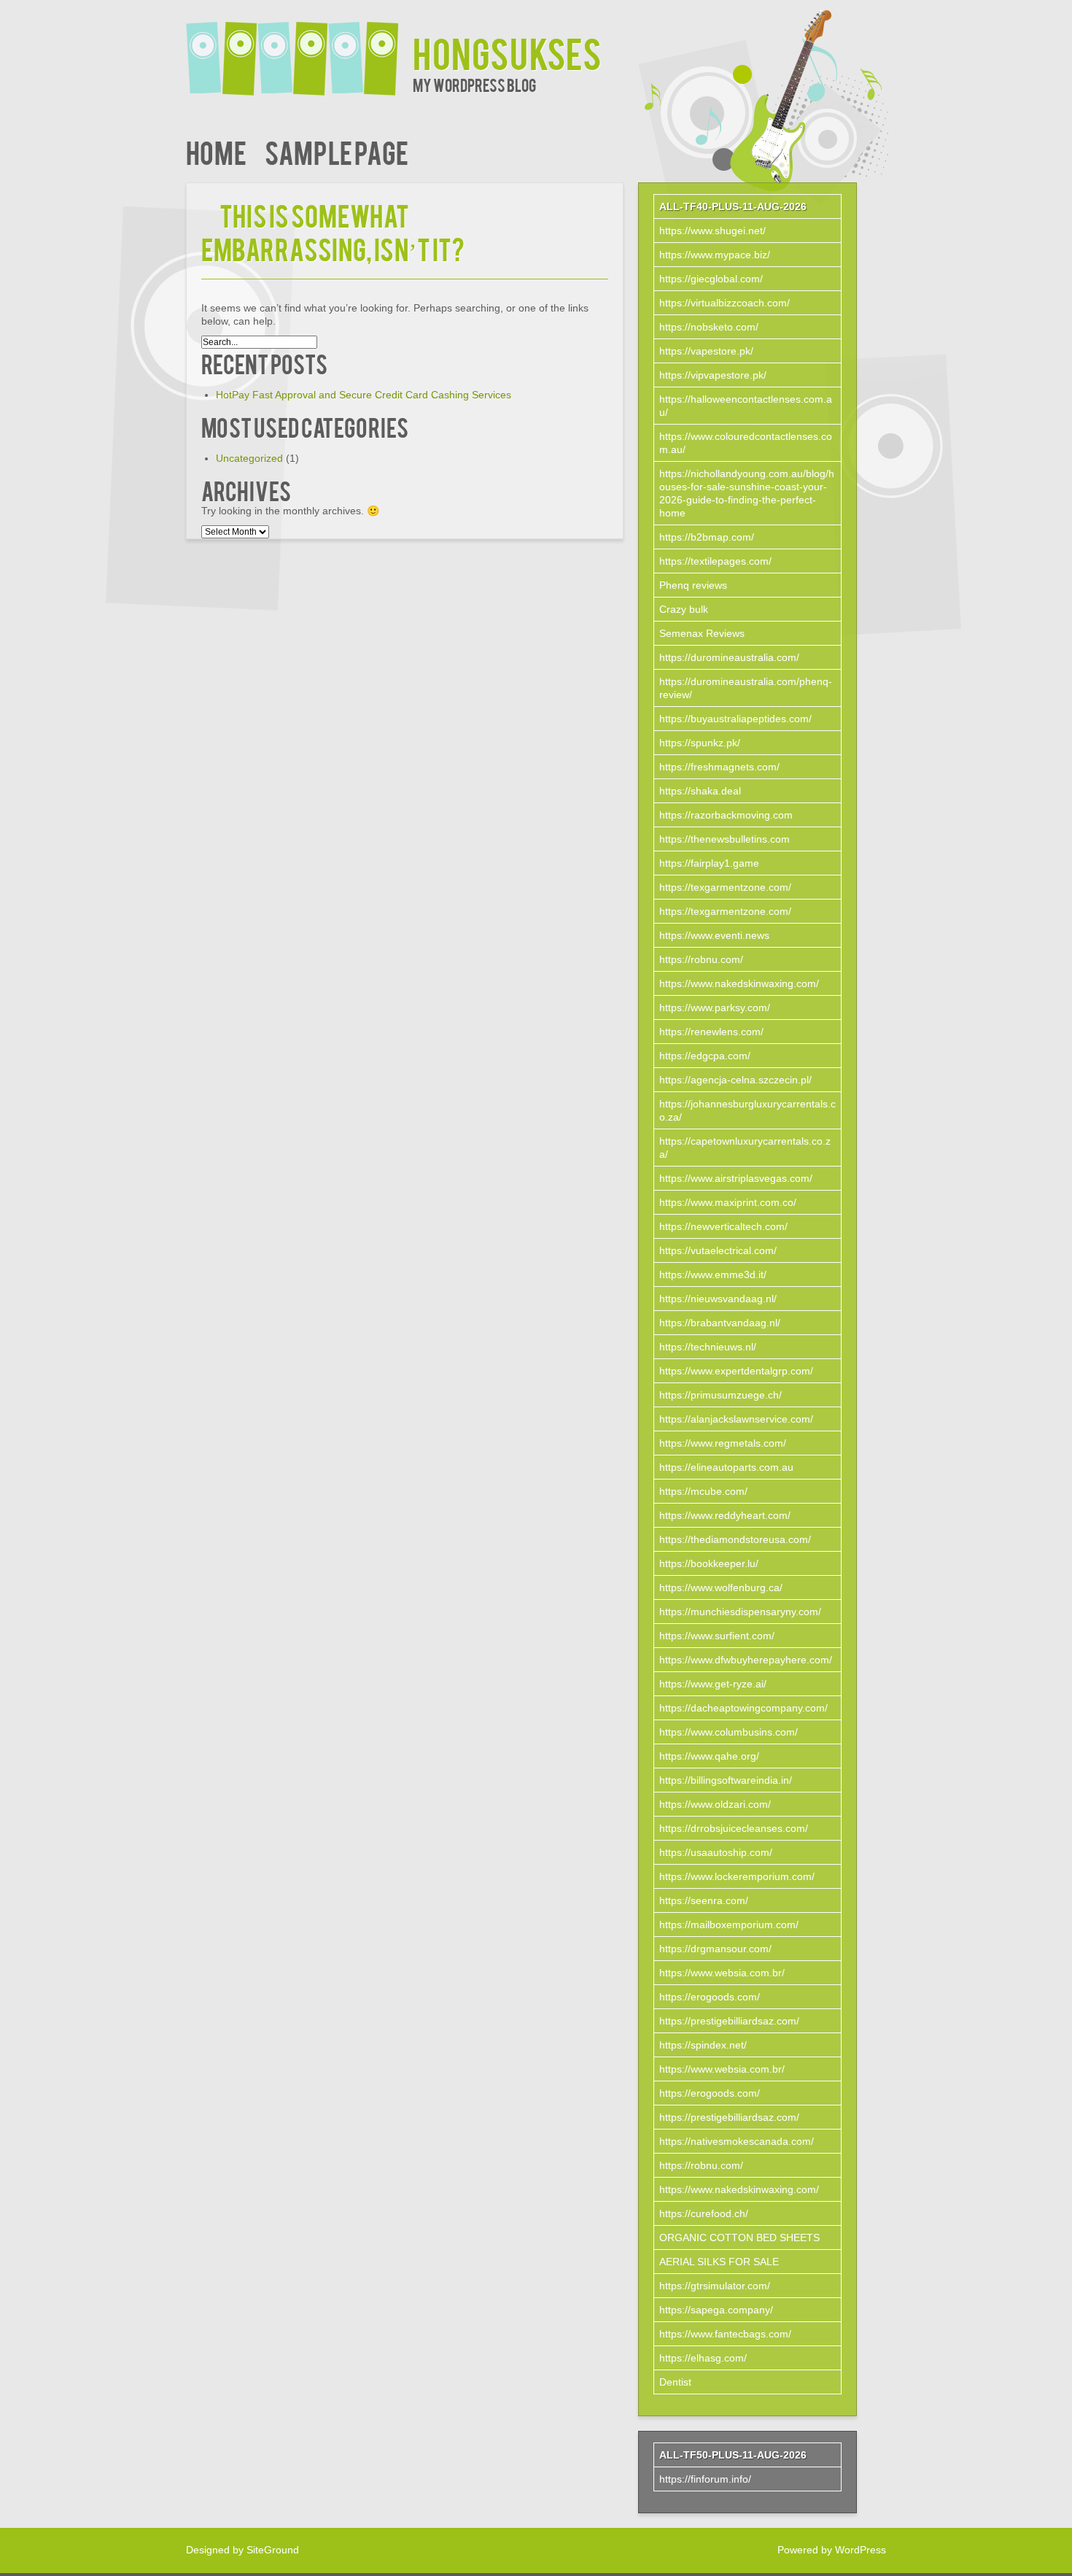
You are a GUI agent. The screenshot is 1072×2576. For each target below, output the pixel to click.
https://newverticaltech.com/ (723, 1226)
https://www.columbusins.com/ (729, 1732)
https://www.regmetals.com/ (723, 1443)
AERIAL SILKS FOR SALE (719, 2262)
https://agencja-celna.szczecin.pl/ (735, 1080)
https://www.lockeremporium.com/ (737, 1876)
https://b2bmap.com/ (707, 537)
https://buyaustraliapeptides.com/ (735, 719)
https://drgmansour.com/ (715, 1949)
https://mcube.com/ (703, 1491)
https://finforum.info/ (705, 2479)
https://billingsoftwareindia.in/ (726, 1780)
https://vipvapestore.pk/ (713, 375)
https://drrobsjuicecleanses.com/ (734, 1828)
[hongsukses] (299, 49)
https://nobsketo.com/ (709, 327)
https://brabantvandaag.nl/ (720, 1323)
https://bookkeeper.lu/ (709, 1563)
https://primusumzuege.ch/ (721, 1395)
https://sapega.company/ (716, 2310)
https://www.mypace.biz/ (715, 255)
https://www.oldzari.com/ (715, 1804)
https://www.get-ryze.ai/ (713, 1684)
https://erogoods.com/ (710, 1997)
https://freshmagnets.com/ (719, 767)
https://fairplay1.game (709, 863)
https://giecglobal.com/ (711, 279)
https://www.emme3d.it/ (713, 1275)
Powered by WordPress (832, 2550)
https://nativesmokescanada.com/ (737, 2141)
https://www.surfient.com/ (717, 1636)
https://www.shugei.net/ (712, 231)
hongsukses (507, 52)
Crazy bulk (684, 609)
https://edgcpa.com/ (705, 1056)
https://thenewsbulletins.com (725, 839)
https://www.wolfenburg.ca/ (721, 1587)
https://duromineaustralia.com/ (729, 657)
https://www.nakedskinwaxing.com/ (739, 983)
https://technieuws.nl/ (708, 1347)
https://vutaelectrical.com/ (718, 1250)
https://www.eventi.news (714, 935)
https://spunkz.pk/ (700, 743)
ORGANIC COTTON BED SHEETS (739, 2237)
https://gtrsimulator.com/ (715, 2286)
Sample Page (337, 151)
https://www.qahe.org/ (709, 1756)
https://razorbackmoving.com (726, 815)
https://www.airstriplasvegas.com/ (736, 1178)
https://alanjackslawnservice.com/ (736, 1419)
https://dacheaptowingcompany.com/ (743, 1708)
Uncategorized (249, 458)
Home (216, 151)
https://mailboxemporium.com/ (729, 1925)
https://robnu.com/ (701, 959)
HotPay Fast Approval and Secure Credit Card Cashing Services (364, 395)
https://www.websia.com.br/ (722, 1973)
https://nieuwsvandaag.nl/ (718, 1299)
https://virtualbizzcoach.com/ (725, 303)
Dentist (675, 2382)
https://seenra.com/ (704, 1900)
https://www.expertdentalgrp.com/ (736, 1371)
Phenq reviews (693, 585)
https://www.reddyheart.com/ (725, 1515)
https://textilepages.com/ (715, 561)
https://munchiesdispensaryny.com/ (740, 1612)
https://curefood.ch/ (704, 2213)
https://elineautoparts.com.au (726, 1467)
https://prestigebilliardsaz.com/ (729, 2021)
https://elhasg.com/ (703, 2358)
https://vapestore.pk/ (706, 351)
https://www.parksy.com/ (715, 1007)
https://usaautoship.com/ (716, 1852)
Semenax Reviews (702, 633)
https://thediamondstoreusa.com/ (735, 1539)
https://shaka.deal (700, 791)
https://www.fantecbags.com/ (725, 2334)
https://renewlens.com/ (711, 1032)
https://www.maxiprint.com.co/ (728, 1202)
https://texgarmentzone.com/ (725, 887)
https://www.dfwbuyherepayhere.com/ (746, 1660)
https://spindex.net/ (703, 2045)
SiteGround (273, 2550)
